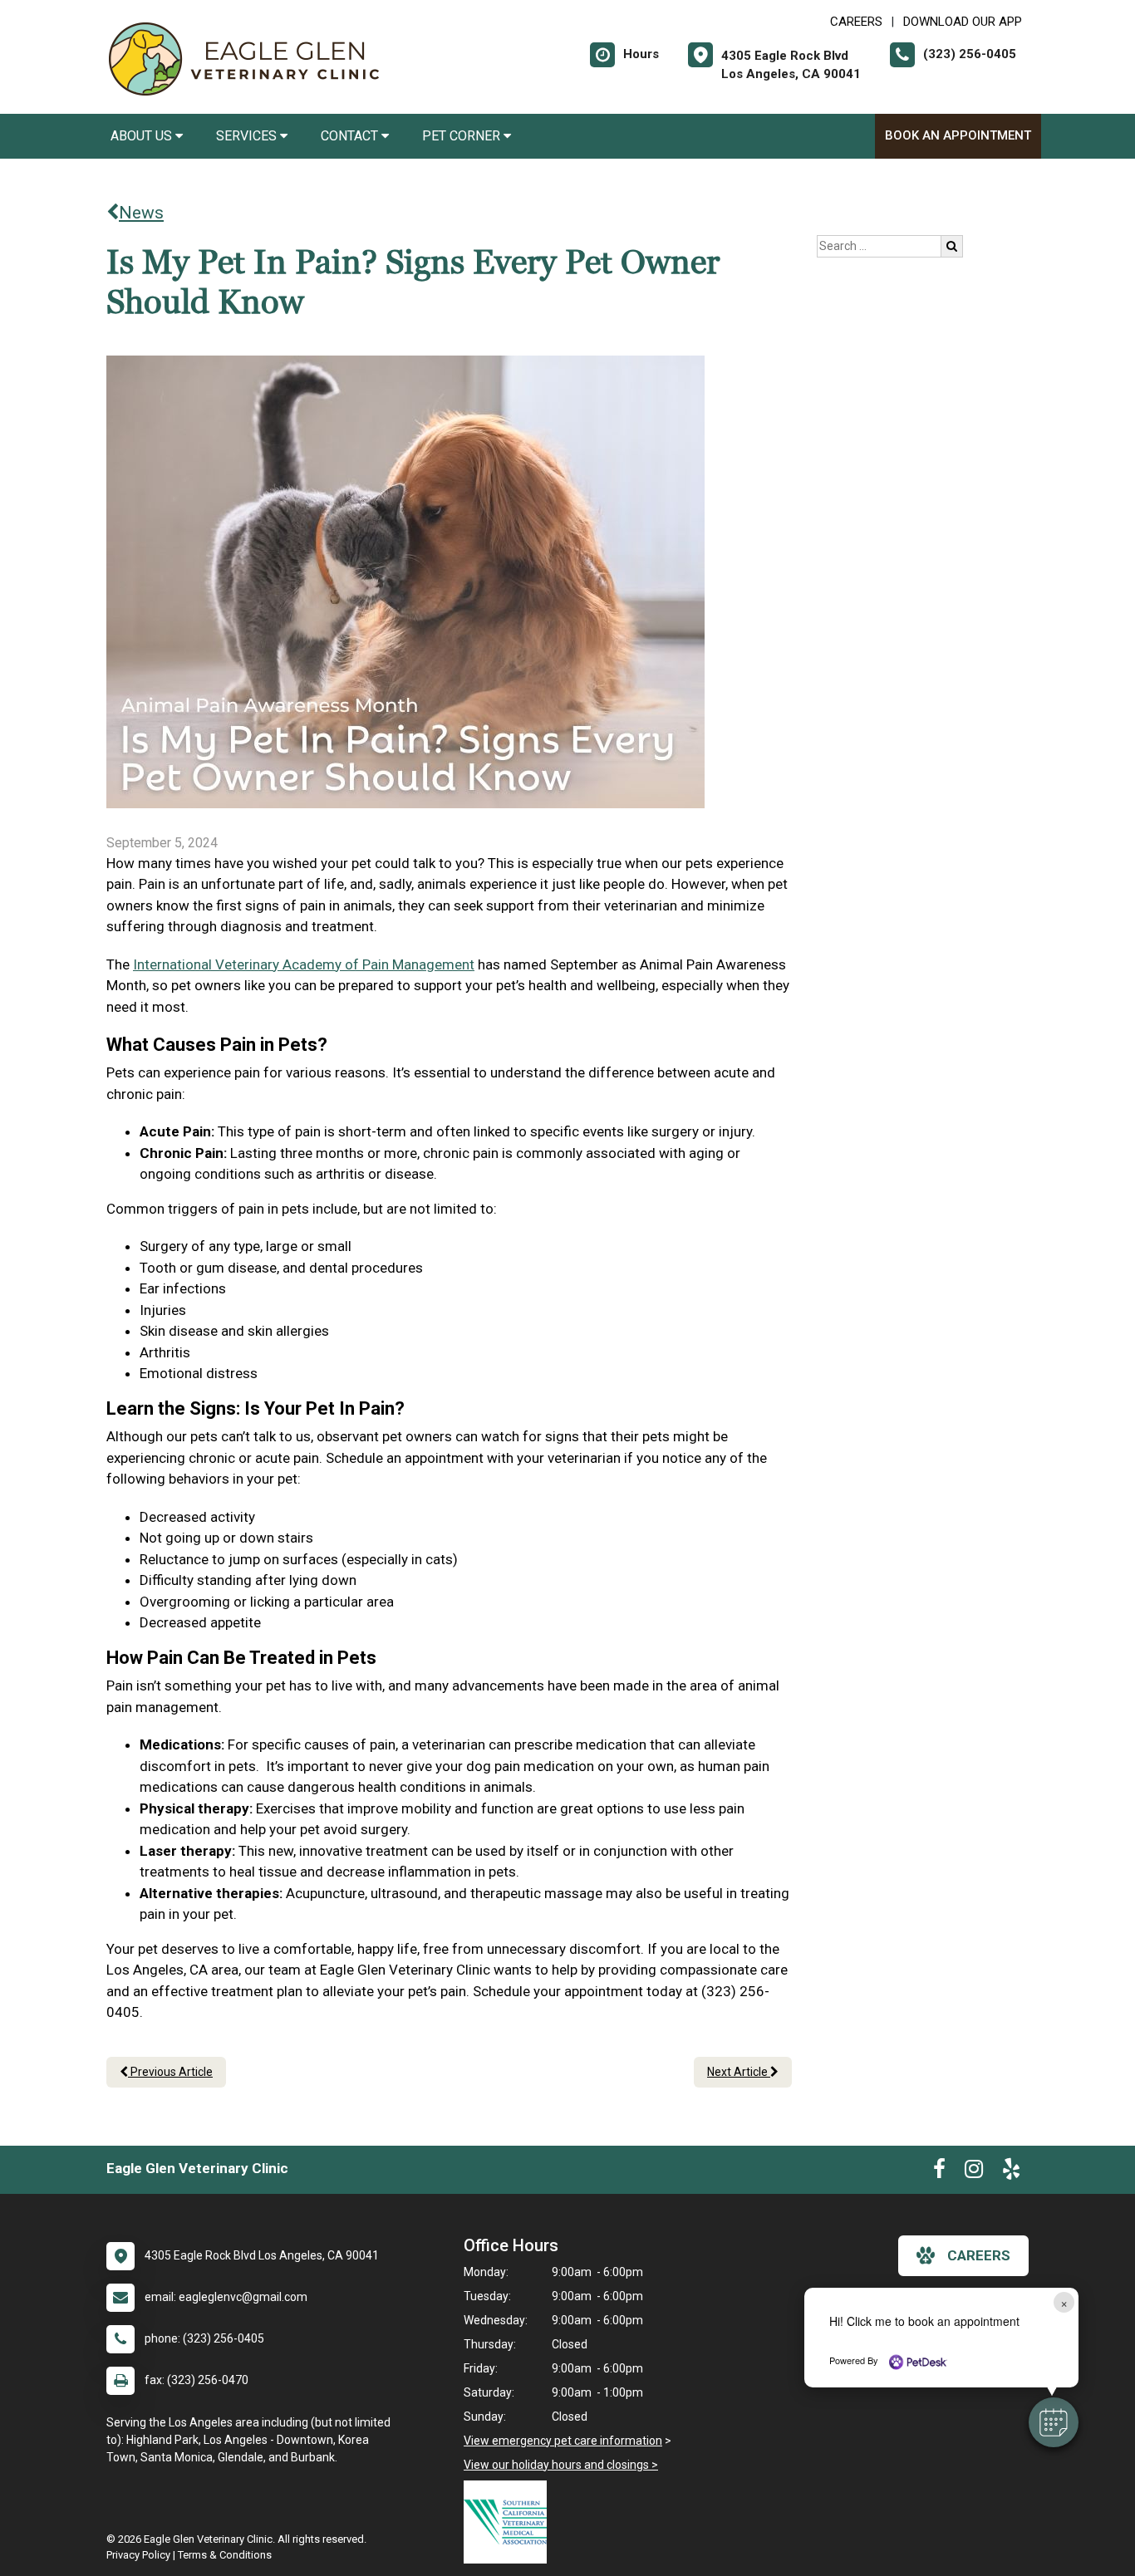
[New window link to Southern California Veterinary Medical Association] (509, 2522)
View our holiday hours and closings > (561, 2465)
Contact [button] (351, 136)
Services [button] (248, 136)
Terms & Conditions (225, 2555)
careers (979, 2255)
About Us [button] (143, 136)
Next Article (739, 2072)
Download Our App (963, 22)
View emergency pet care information (563, 2441)
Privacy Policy (138, 2555)
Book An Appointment (958, 135)
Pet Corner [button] (463, 136)
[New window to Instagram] (974, 2172)
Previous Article (170, 2072)
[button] (1054, 2422)
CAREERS (856, 22)
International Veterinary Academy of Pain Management (304, 964)
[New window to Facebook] (939, 2172)
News (141, 213)
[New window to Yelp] (1011, 2172)
